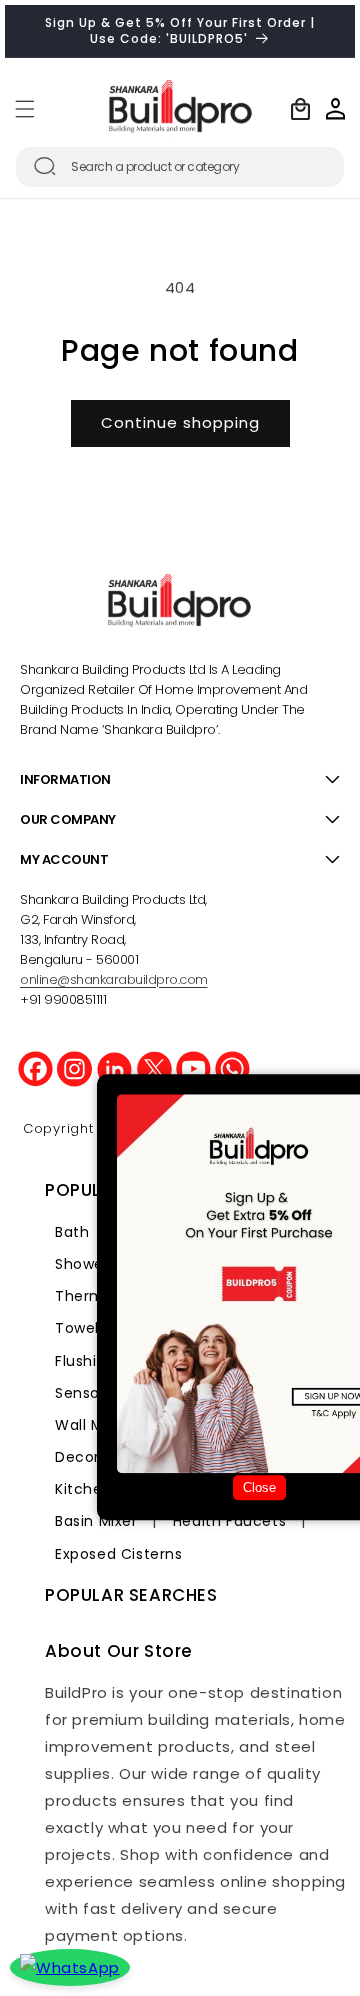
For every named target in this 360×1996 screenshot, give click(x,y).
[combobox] (180, 167)
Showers (86, 1264)
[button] (25, 109)
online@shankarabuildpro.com (114, 979)
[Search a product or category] (45, 166)
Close (259, 1487)
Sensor (80, 1393)
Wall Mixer (92, 1425)
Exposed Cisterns (119, 1554)
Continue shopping (180, 422)
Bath (72, 1232)
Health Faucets (229, 1521)
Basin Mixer (96, 1521)
